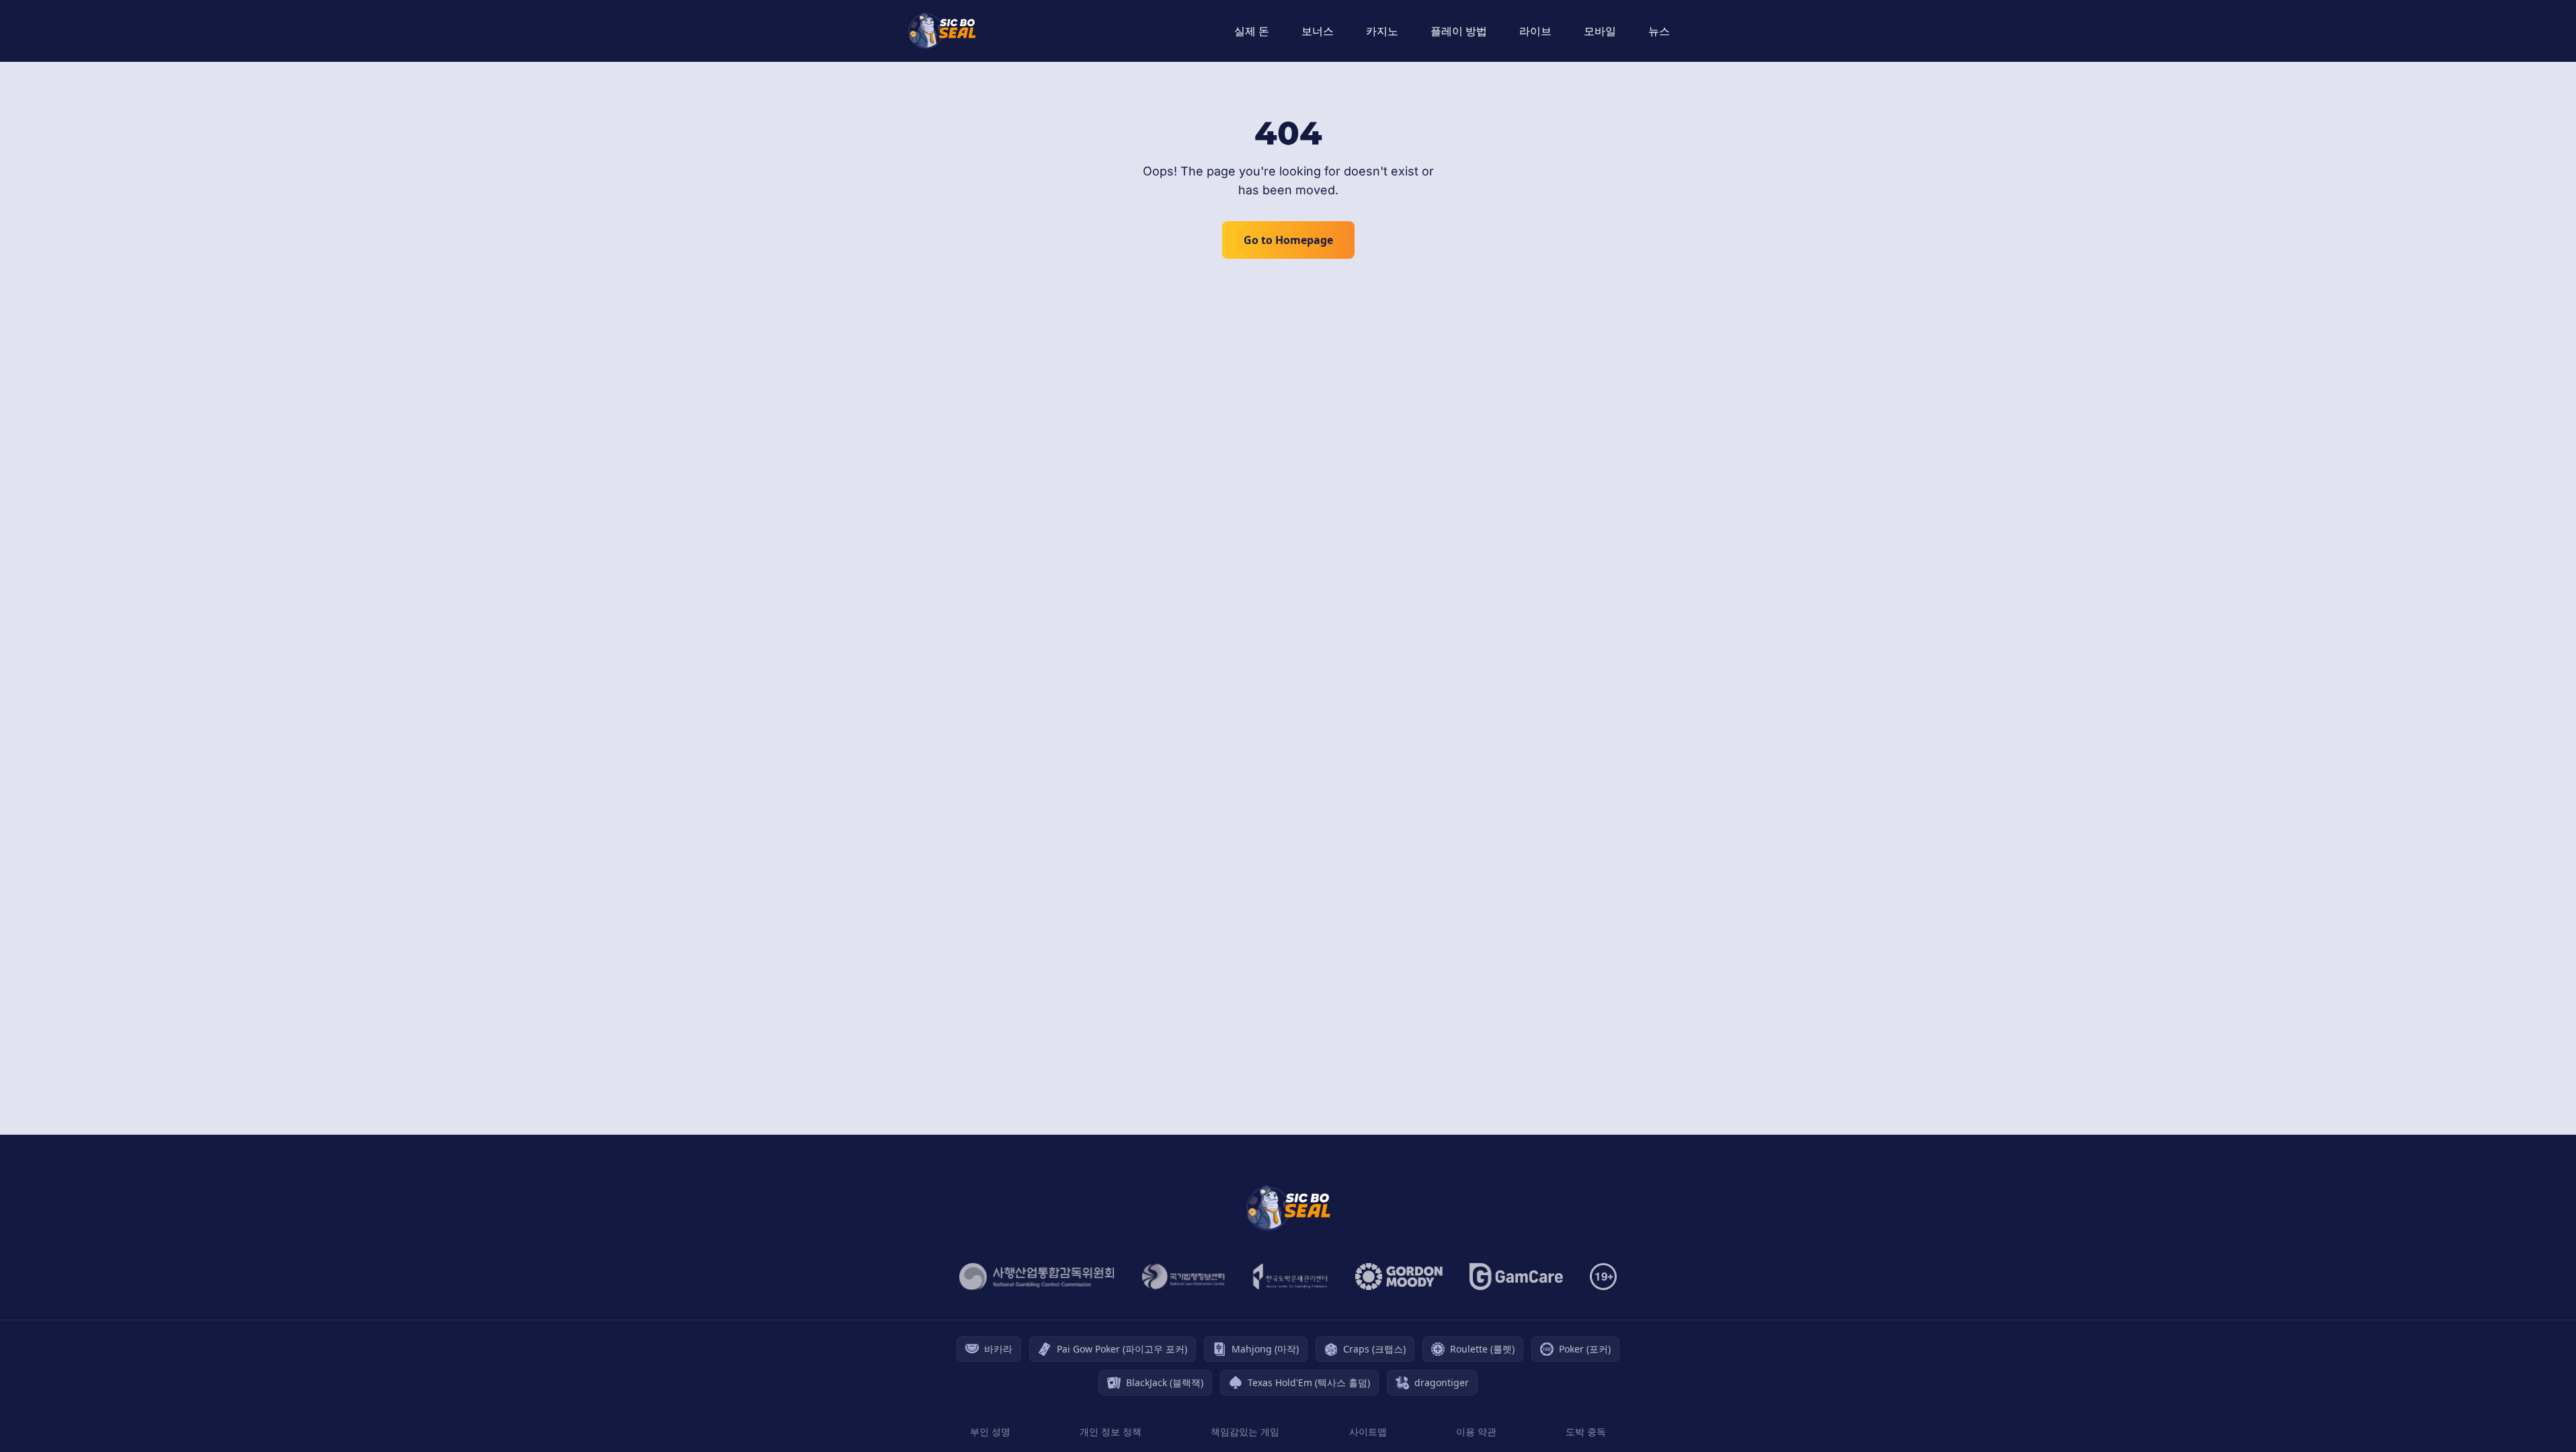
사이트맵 (1368, 1431)
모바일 (1600, 31)
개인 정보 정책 (1111, 1431)
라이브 (1535, 31)
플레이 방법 (1459, 31)
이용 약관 (1476, 1431)
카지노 (1382, 31)
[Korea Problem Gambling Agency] (1290, 1277)
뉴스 (1659, 31)
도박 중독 (1586, 1431)
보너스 (1318, 31)
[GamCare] (1516, 1277)
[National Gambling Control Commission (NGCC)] (1037, 1277)
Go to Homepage (1288, 240)
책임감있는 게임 (1245, 1431)
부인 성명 (990, 1431)
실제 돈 (1252, 31)
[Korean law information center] (1183, 1277)
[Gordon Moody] (1399, 1277)
